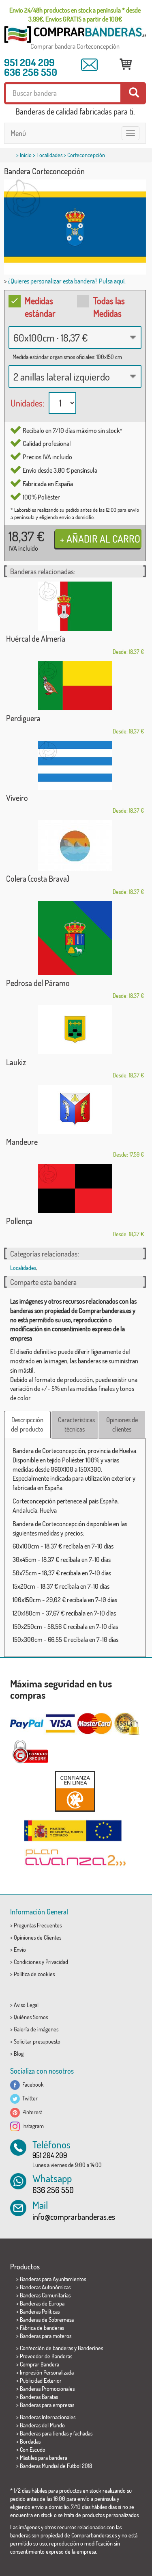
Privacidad (57, 1962)
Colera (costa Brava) (38, 878)
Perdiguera (23, 718)
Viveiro (17, 798)
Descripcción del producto (27, 1424)
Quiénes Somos (31, 2017)
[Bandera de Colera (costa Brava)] (75, 845)
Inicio (26, 155)
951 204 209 (29, 62)
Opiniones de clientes (122, 1424)
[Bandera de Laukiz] (75, 1030)
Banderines (90, 2348)
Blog (19, 2054)
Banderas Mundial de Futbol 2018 (56, 2466)
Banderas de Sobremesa (47, 2320)
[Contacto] (89, 65)
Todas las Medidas (109, 307)
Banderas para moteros (46, 2336)
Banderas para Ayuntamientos (53, 2279)
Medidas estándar (40, 307)
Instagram (32, 2126)
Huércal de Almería (36, 638)
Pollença (19, 1221)
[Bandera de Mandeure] (75, 1109)
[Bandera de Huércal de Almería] (75, 606)
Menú (18, 133)
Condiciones (27, 1962)
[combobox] (75, 337)
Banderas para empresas (47, 2405)
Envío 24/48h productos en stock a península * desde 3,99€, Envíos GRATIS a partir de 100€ (75, 15)
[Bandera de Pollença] (75, 1189)
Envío (20, 1950)
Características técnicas (76, 1424)
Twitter (29, 2098)
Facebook (32, 2084)
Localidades (49, 155)
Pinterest (31, 2112)
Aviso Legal (26, 2005)
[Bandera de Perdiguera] (75, 686)
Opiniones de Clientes (37, 1937)
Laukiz (16, 1062)
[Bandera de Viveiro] (75, 765)
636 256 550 (31, 72)
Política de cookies (34, 1974)
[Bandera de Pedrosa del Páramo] (75, 938)
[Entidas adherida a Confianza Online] (75, 1791)
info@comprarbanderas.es (74, 2217)
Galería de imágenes (36, 2029)
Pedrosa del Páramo (38, 983)
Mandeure (22, 1142)
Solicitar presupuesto (37, 2041)
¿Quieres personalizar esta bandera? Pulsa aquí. (67, 281)
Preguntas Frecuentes (38, 1925)
